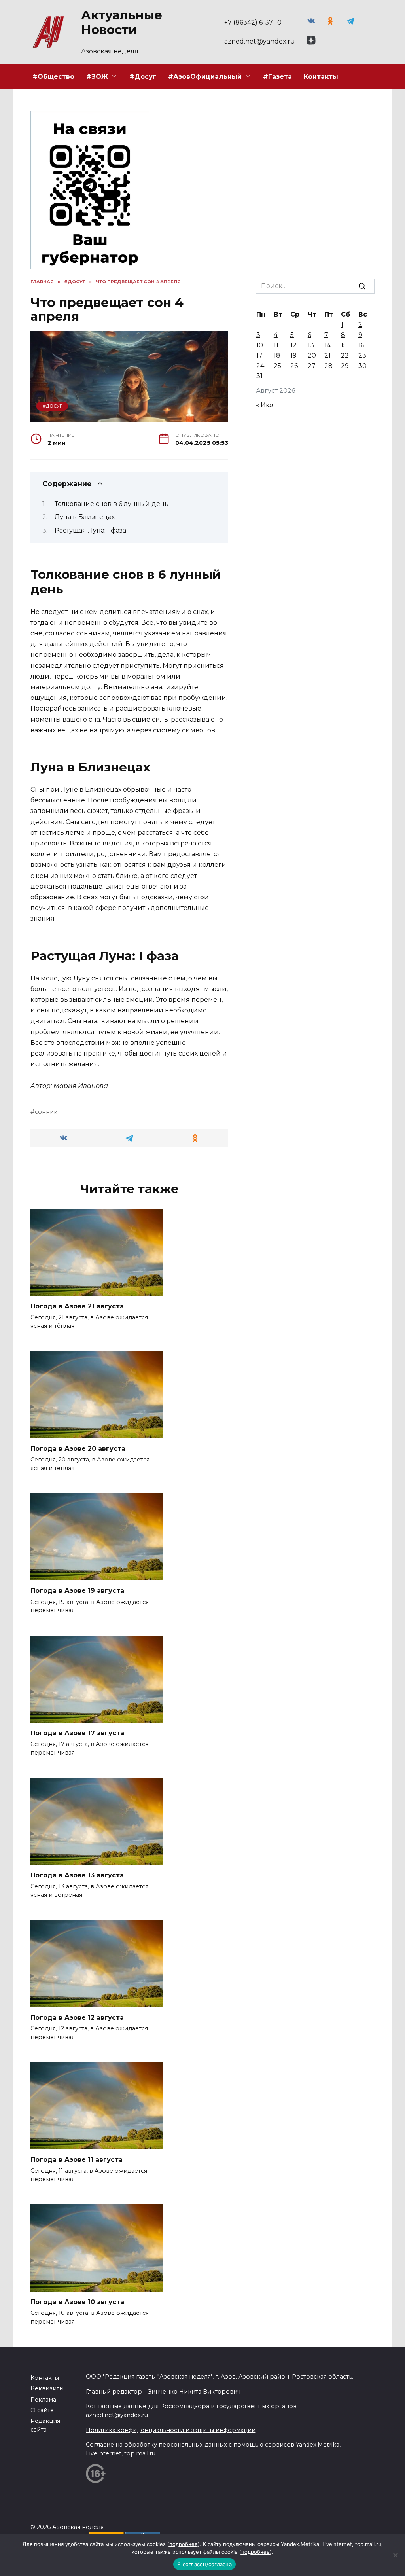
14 (327, 345)
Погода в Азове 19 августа (77, 1591)
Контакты (321, 77)
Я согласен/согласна (204, 2564)
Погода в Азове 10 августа (77, 2302)
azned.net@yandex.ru (260, 41)
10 (260, 345)
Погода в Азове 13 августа (77, 1875)
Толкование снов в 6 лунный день (112, 504)
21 (327, 355)
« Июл (266, 405)
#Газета (277, 77)
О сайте (42, 2410)
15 (344, 345)
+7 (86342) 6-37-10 (253, 22)
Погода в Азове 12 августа (77, 2018)
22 (345, 355)
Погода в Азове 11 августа (77, 2160)
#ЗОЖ (97, 77)
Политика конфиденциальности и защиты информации (171, 2430)
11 (276, 345)
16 (361, 345)
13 (311, 345)
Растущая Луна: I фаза (90, 530)
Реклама (43, 2400)
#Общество (53, 77)
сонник (46, 1112)
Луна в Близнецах (85, 517)
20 (312, 355)
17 (259, 355)
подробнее (184, 2544)
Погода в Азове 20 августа (78, 1448)
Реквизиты (47, 2388)
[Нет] (395, 2555)
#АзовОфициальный (205, 77)
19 (293, 355)
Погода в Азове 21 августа (77, 1306)
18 (277, 355)
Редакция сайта (45, 2425)
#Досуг (143, 77)
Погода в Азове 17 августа (77, 1733)
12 (293, 345)
